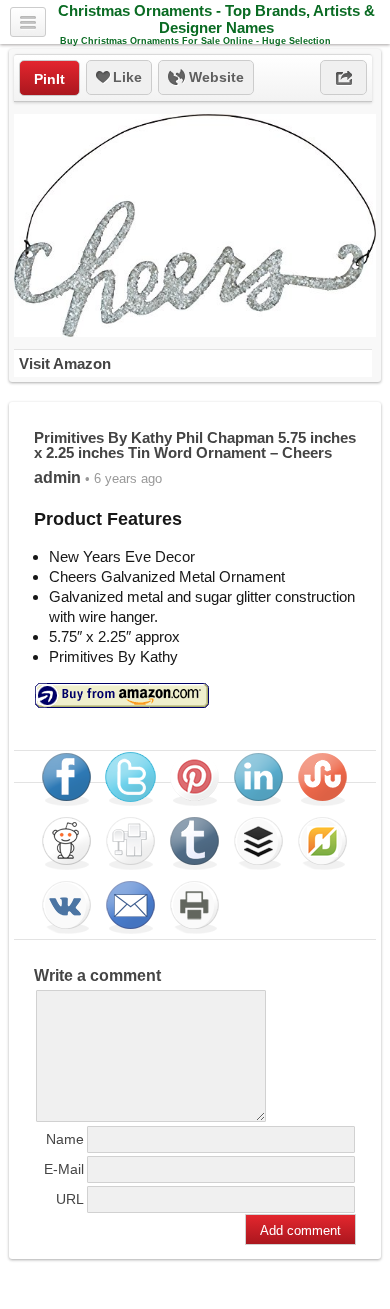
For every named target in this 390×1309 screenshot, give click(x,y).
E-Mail (64, 1169)
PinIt (49, 79)
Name (65, 1139)
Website (214, 77)
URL (70, 1199)
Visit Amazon (65, 363)
